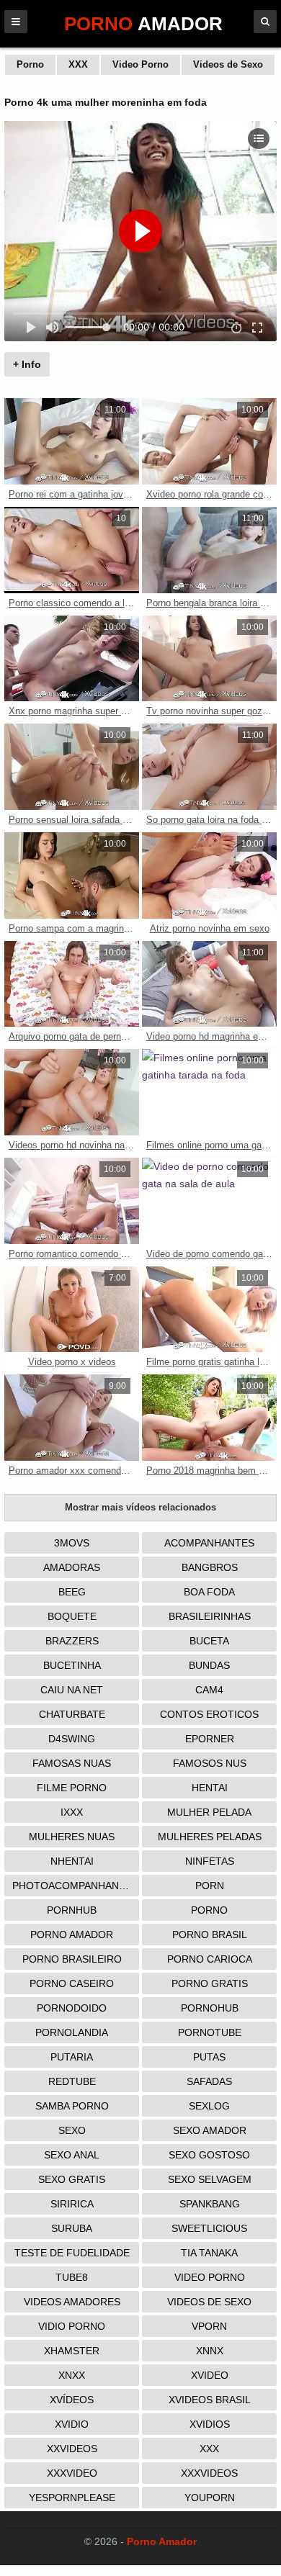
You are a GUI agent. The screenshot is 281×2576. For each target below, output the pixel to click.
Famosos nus (210, 1763)
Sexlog (209, 2106)
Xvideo (210, 2375)
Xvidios (210, 2424)
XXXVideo (72, 2473)
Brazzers (72, 1641)
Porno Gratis (210, 1983)
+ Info (27, 364)
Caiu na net (72, 1690)
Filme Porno (72, 1788)
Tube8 (72, 2277)
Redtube (72, 2081)
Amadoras (72, 1567)
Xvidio (72, 2424)
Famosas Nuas (72, 1763)
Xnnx (210, 2351)
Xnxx (72, 2375)
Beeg (72, 1592)
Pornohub (210, 2008)
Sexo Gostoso (209, 2155)
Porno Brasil (210, 1935)
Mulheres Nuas (72, 1837)
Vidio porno (72, 2326)
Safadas (209, 2081)
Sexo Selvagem (210, 2179)
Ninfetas (210, 1861)
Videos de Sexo (228, 64)
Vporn (209, 2326)
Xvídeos (72, 2400)
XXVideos (72, 2449)
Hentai (210, 1788)
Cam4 (209, 1690)
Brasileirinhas (210, 1616)
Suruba (72, 2228)
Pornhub (72, 1910)
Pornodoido (72, 2008)
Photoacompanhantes (75, 1886)
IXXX (72, 1812)
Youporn (210, 2498)
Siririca (72, 2204)
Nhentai (72, 1861)
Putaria (72, 2057)
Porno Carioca (210, 1959)
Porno (30, 64)
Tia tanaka (209, 2253)
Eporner (210, 1739)
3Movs (72, 1543)
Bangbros (210, 1567)
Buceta (209, 1641)
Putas (209, 2057)
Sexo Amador (210, 2130)
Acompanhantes (209, 1543)
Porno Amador (72, 1935)
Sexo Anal (72, 2155)
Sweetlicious (209, 2228)
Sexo (72, 2130)
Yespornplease (72, 2498)
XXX (78, 64)
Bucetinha (72, 1665)
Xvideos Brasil (210, 2400)
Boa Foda (209, 1592)
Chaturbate (72, 1714)
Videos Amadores (72, 2302)
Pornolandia (72, 2032)
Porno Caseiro (72, 1983)
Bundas (209, 1665)
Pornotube (210, 2032)
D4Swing (72, 1739)
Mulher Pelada (209, 1812)
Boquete (72, 1616)
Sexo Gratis (72, 2179)
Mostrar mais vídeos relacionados (140, 1507)
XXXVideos (209, 2473)
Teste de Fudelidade (72, 2253)
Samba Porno (72, 2106)
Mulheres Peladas (210, 1837)
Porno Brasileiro (72, 1959)
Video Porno (140, 64)
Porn (210, 1886)
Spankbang (210, 2204)
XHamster (72, 2351)
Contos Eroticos (209, 1714)
